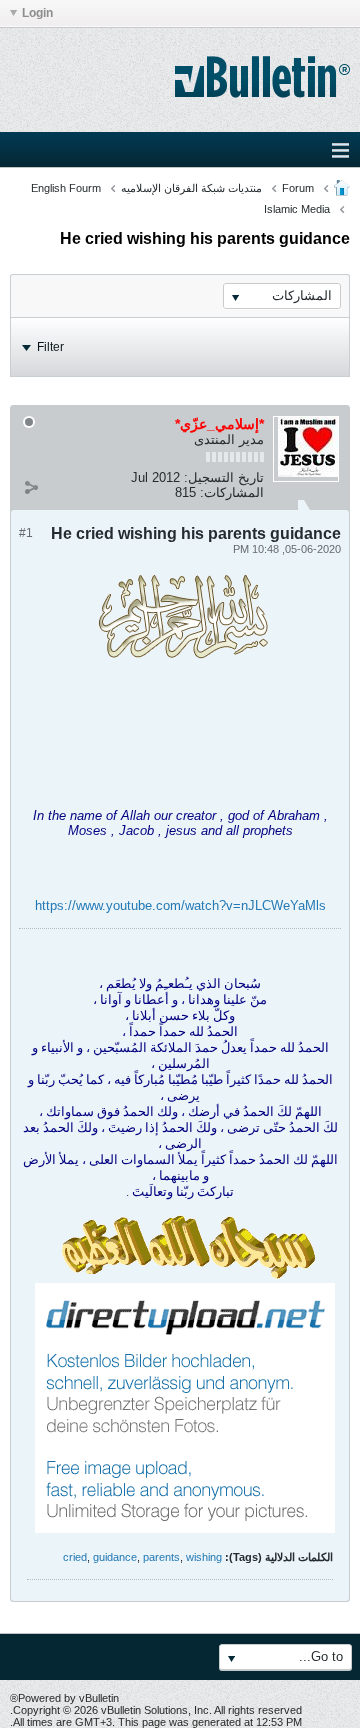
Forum (298, 188)
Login (37, 13)
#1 (26, 533)
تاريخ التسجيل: (224, 477)
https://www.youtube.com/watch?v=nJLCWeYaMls (180, 905)
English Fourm (66, 188)
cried (75, 1557)
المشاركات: (232, 492)
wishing (204, 1557)
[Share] (31, 488)
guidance (115, 1557)
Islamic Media (297, 209)
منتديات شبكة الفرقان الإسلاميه (191, 188)
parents (161, 1557)
